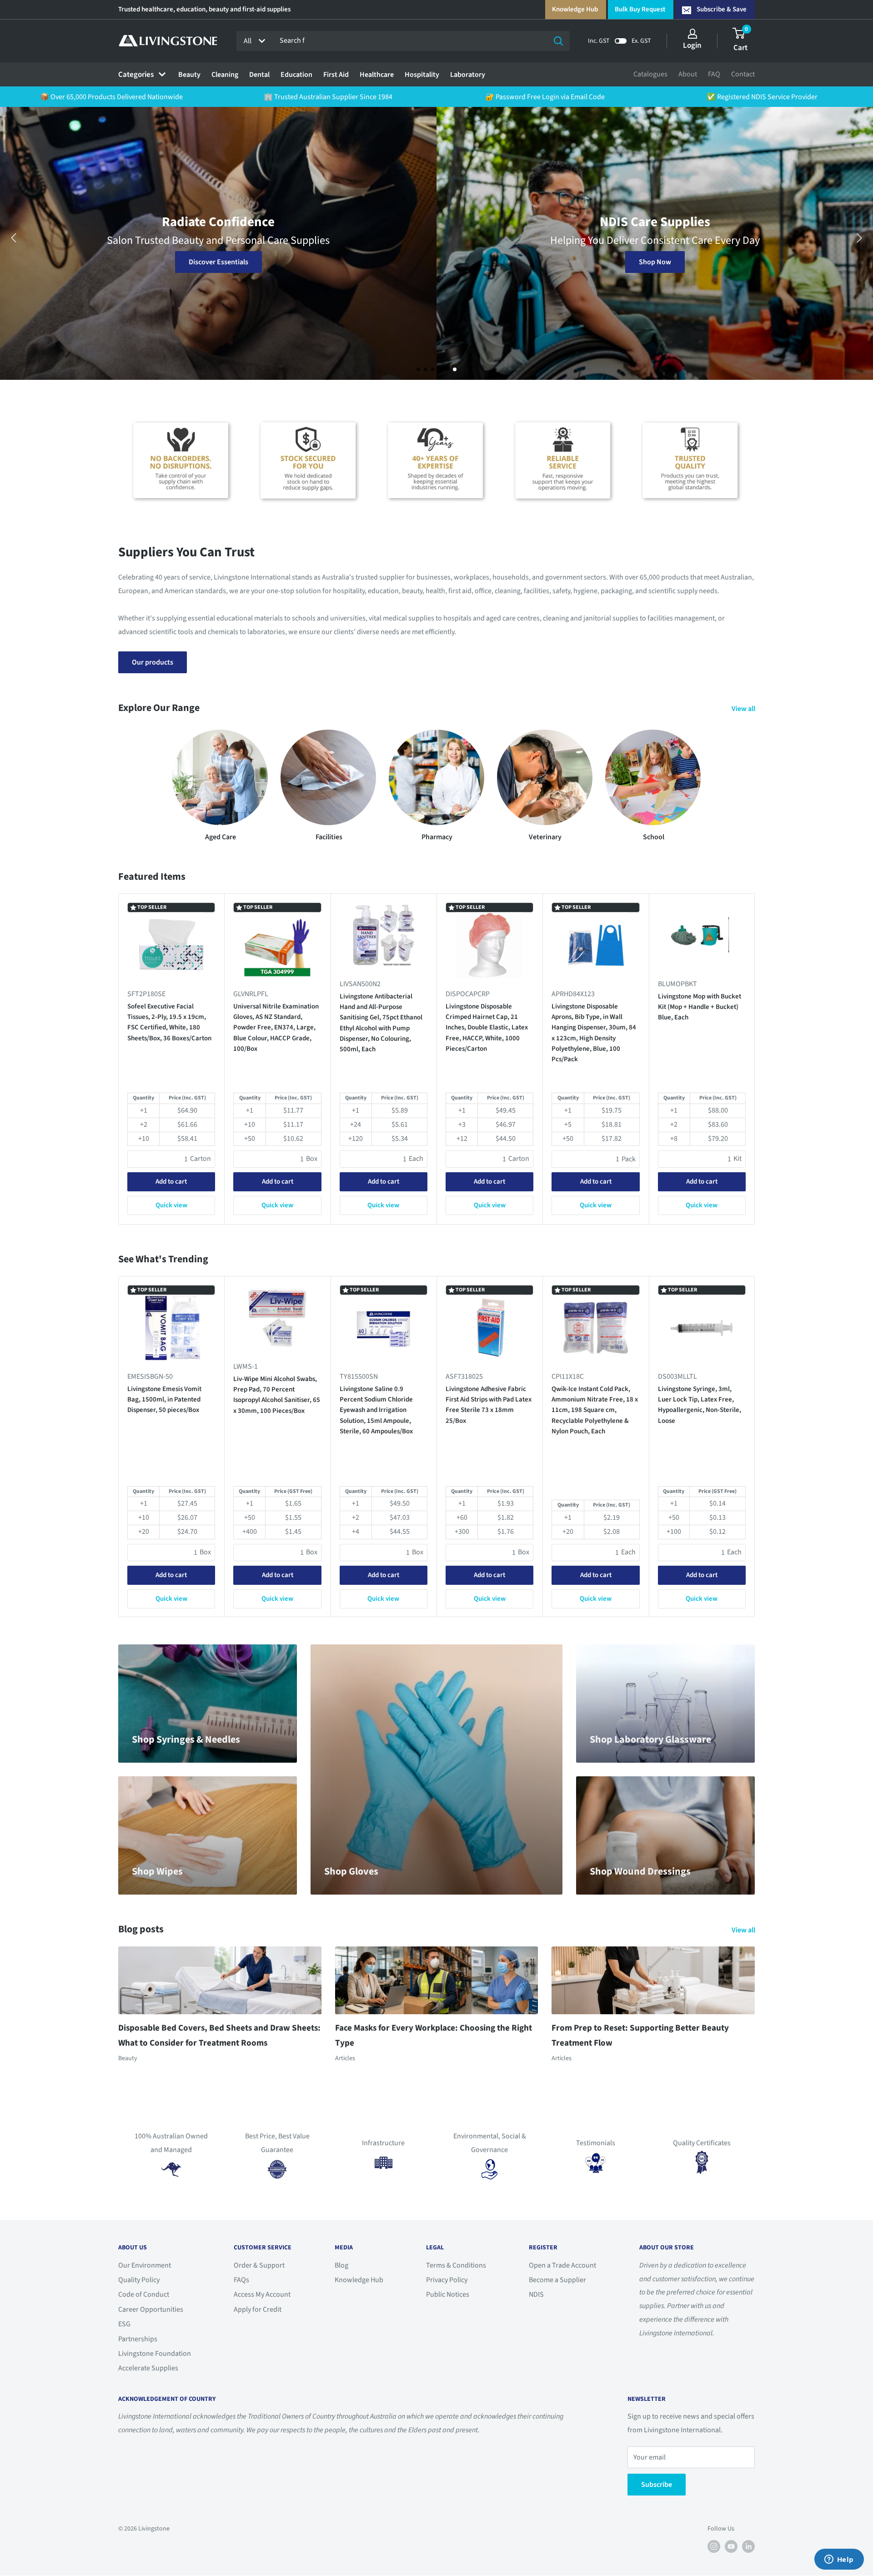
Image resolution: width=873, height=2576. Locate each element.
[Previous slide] (14, 238)
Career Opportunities (151, 2309)
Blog (341, 2265)
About (688, 74)
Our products (153, 662)
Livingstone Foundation (155, 2354)
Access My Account (262, 2294)
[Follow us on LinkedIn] (748, 2546)
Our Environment (145, 2265)
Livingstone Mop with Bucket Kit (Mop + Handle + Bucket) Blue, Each (700, 1007)
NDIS (536, 2294)
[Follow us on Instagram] (714, 2546)
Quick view (171, 1206)
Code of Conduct (144, 2294)
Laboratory (468, 75)
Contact (743, 74)
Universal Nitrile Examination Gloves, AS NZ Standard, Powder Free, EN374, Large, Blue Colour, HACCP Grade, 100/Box (276, 1028)
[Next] (755, 1059)
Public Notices (448, 2294)
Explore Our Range (655, 262)
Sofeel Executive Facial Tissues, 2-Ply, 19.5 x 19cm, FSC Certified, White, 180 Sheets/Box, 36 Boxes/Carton (169, 1022)
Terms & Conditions (456, 2265)
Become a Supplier (557, 2280)
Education (296, 75)
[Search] (558, 41)
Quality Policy (139, 2280)
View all (744, 709)
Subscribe (657, 2485)
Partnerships (138, 2339)
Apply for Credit (258, 2309)
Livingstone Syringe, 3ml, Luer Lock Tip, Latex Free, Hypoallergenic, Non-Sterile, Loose (700, 1404)
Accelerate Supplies (148, 2368)
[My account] (692, 34)
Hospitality (422, 75)
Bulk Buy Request (640, 9)
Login (692, 45)
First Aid (336, 75)
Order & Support (259, 2265)
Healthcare (377, 75)
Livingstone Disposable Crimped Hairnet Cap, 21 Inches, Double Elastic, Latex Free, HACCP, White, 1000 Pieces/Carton (487, 1028)
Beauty (189, 75)
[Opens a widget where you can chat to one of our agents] (839, 2560)
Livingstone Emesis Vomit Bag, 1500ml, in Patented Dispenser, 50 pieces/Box (164, 1399)
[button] (418, 369)
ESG (124, 2324)
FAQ (714, 74)
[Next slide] (859, 238)
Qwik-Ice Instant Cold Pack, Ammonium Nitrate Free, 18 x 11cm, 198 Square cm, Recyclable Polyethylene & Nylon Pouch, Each (595, 1410)
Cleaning (225, 75)
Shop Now (218, 262)
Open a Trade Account (562, 2265)
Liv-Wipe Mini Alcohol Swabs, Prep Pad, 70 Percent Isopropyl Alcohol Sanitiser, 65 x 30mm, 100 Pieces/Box (277, 1394)
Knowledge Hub (575, 9)
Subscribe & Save (722, 9)
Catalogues (650, 74)
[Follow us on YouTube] (731, 2546)
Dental (259, 75)
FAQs (241, 2280)
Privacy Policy (447, 2280)
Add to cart (171, 1182)
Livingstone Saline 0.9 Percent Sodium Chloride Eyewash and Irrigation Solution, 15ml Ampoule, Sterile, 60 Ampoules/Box (376, 1410)
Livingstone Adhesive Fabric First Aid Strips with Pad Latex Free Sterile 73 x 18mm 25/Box (489, 1404)
